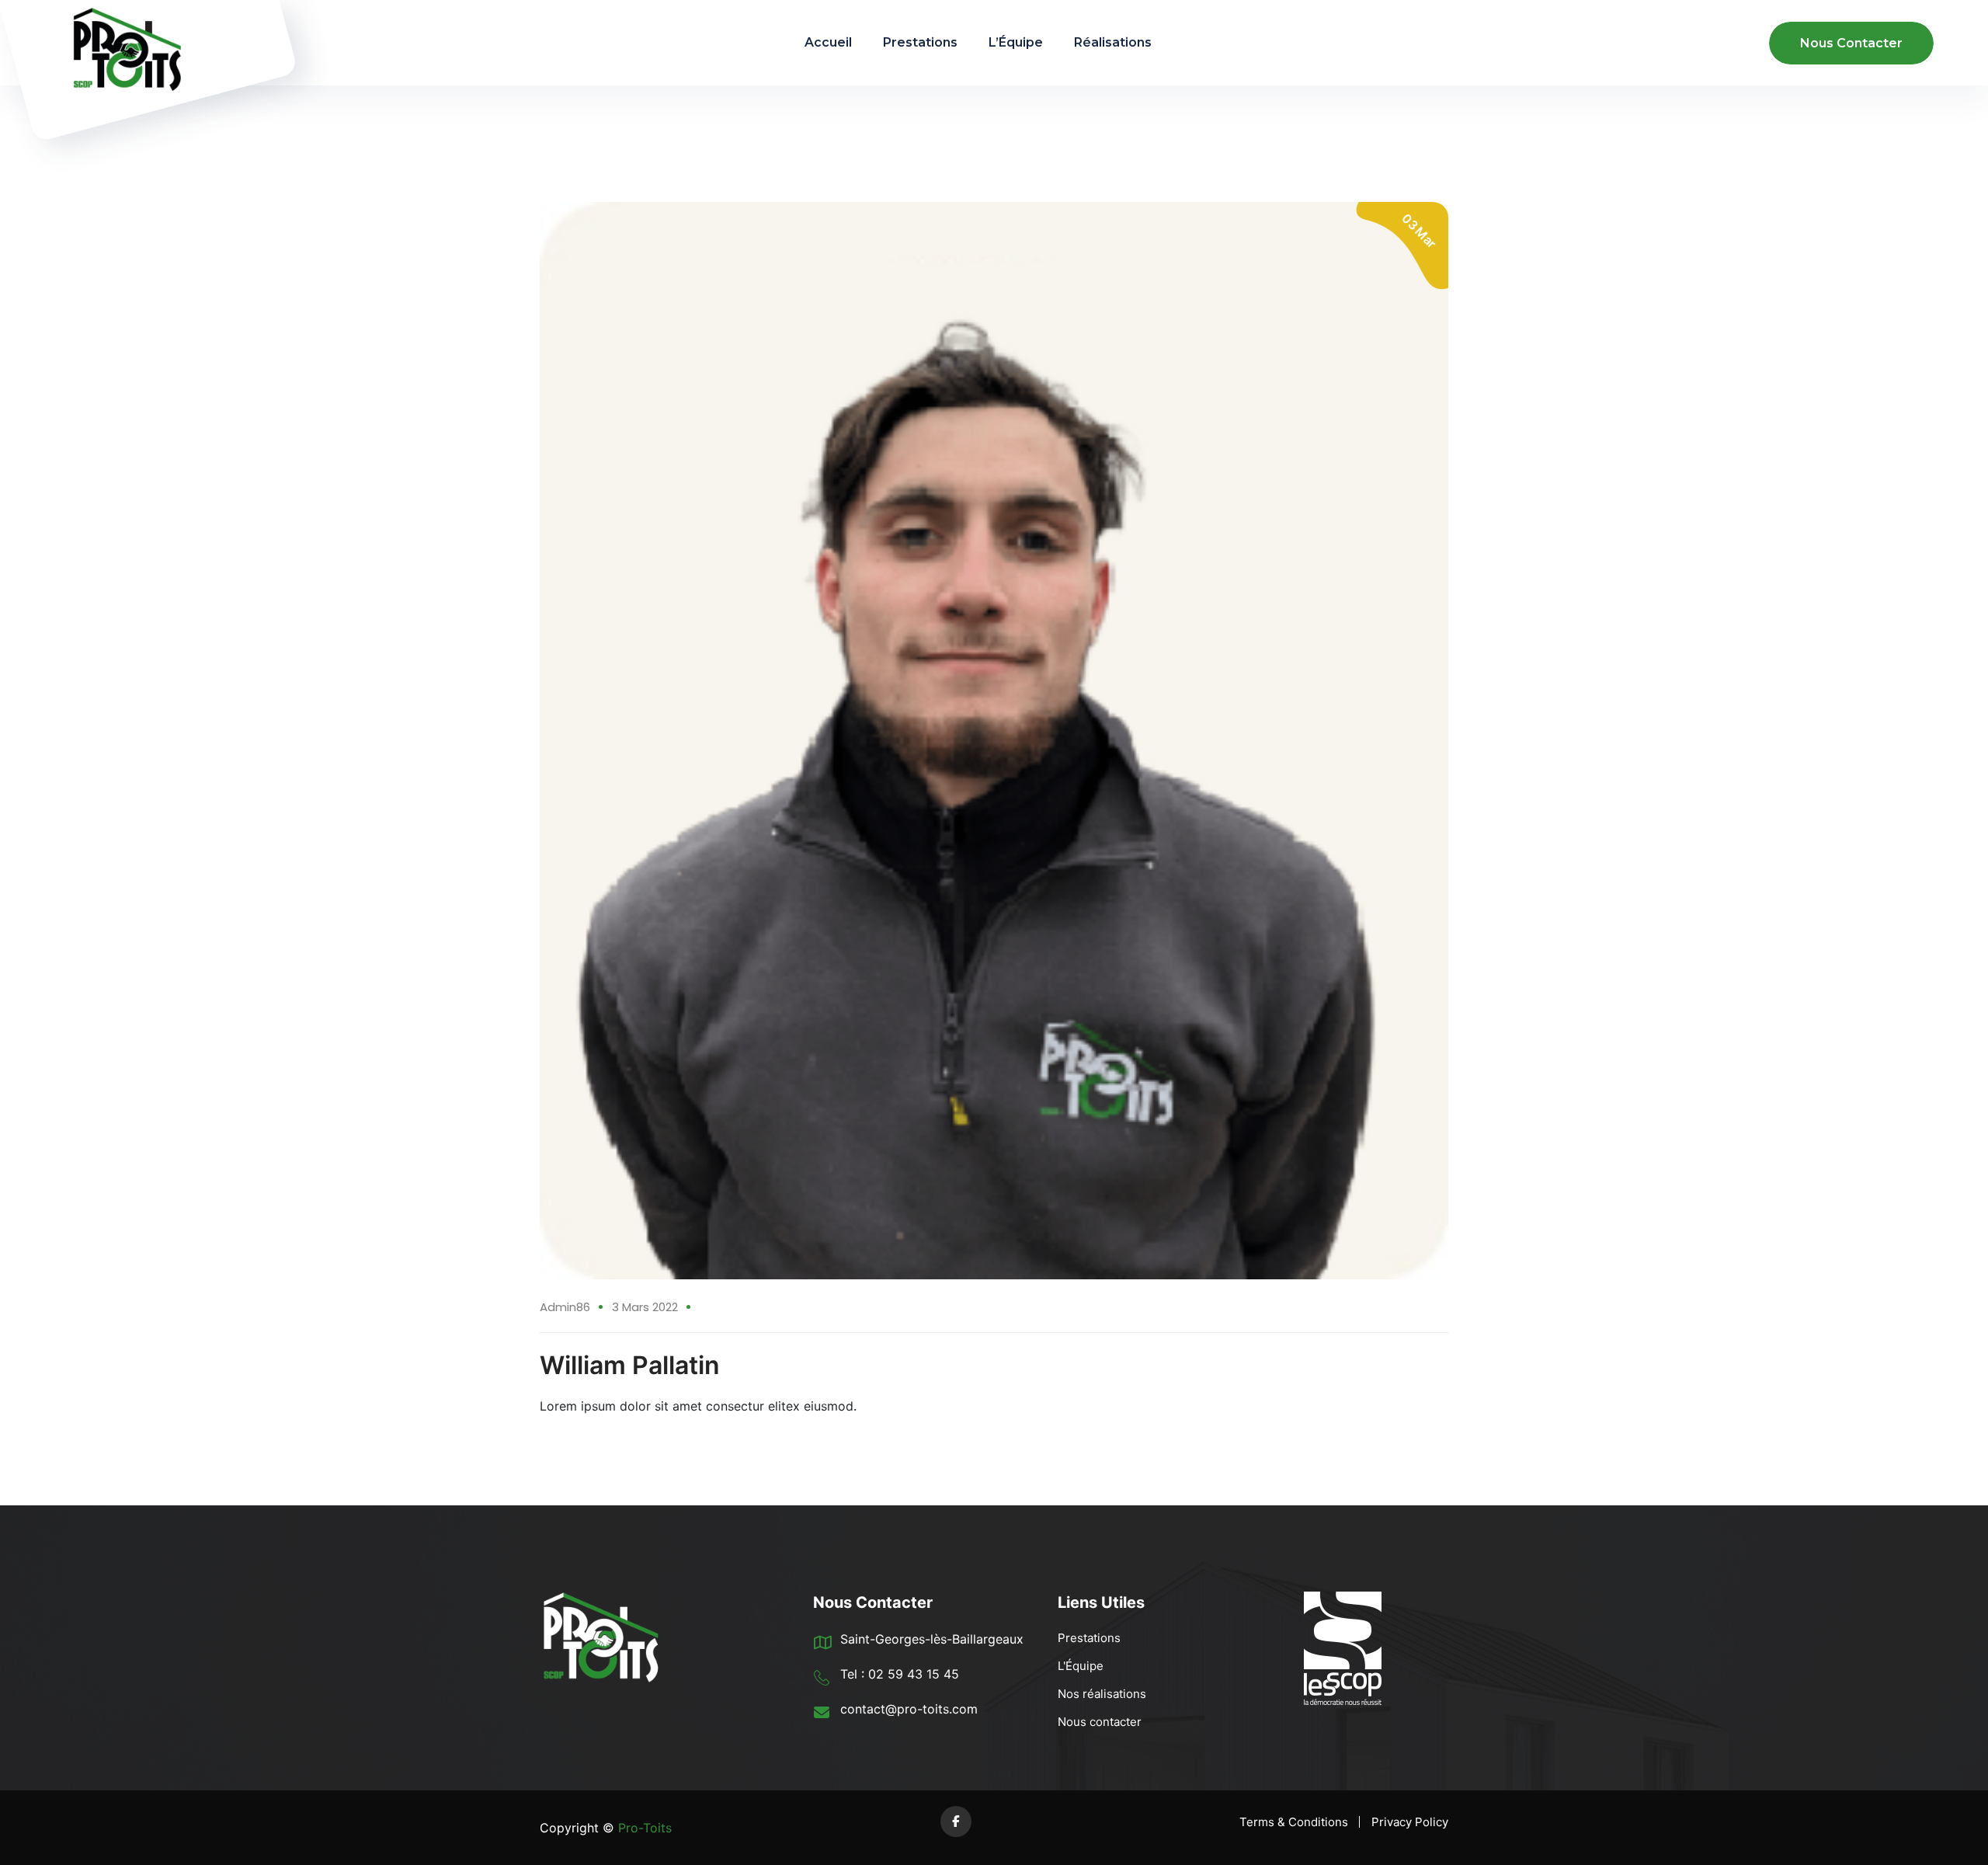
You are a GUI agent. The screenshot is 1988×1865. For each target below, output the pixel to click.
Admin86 (565, 1307)
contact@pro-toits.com (909, 1709)
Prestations (920, 42)
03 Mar (1419, 230)
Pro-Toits (643, 1828)
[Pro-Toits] (120, 43)
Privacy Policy (1410, 1822)
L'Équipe (1081, 1666)
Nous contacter (1100, 1722)
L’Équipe (1016, 42)
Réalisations (1113, 42)
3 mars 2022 (645, 1307)
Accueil (828, 42)
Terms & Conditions (1294, 1822)
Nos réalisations (1102, 1694)
